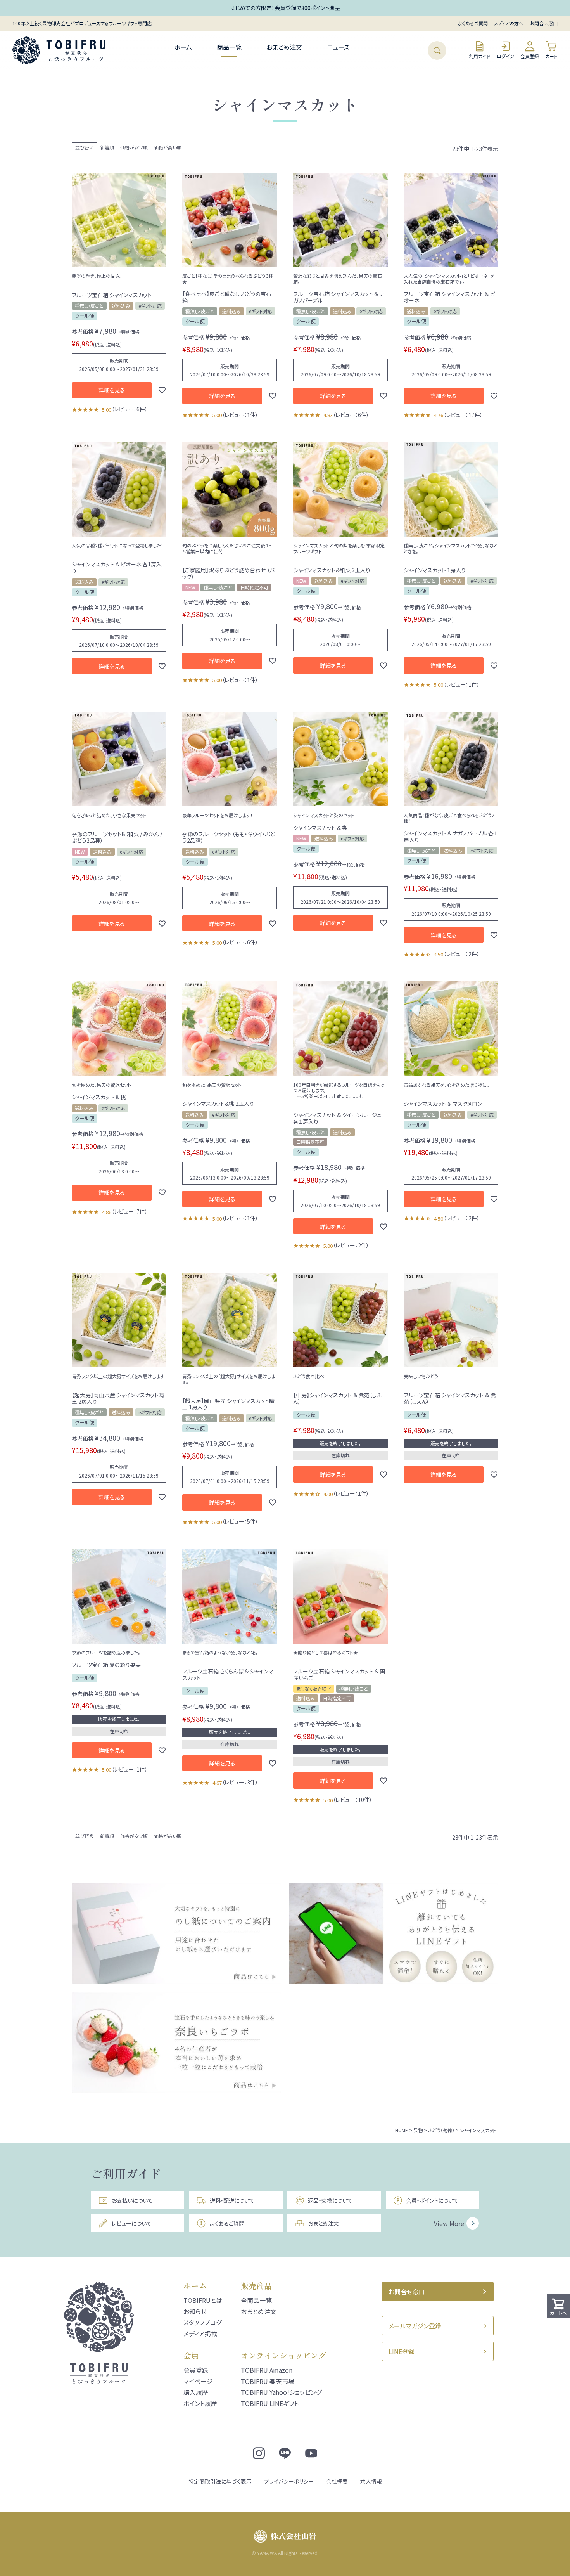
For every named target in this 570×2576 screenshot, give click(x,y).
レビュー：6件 (130, 409)
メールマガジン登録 (415, 2326)
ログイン (505, 56)
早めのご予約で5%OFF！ (285, 8)
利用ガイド (480, 56)
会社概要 (337, 2481)
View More (449, 2223)
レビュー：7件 (130, 1211)
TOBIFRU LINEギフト (270, 2403)
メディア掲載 (200, 2333)
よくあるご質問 (473, 23)
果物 (418, 2130)
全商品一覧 (256, 2300)
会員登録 (530, 56)
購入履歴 (196, 2392)
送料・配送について (232, 2200)
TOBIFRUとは (203, 2300)
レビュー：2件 (461, 954)
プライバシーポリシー (289, 2481)
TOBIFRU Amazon (267, 2370)
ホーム (183, 47)
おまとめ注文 (284, 47)
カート (551, 56)
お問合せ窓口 (544, 23)
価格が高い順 (168, 147)
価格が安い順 (134, 147)
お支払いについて (132, 2200)
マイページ (198, 2381)
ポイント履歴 (200, 2403)
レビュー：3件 (240, 1782)
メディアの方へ (509, 23)
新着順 (107, 147)
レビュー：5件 (240, 1521)
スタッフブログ (202, 2322)
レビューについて (132, 2223)
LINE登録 (402, 2351)
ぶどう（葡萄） (441, 2130)
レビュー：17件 (463, 415)
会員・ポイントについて (432, 2200)
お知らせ (195, 2311)
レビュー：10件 (352, 1800)
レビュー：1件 (240, 415)
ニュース (338, 47)
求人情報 (371, 2481)
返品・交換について (330, 2200)
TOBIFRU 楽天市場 (268, 2381)
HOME (402, 2130)
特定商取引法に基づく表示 (220, 2481)
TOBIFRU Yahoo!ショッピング (281, 2392)
